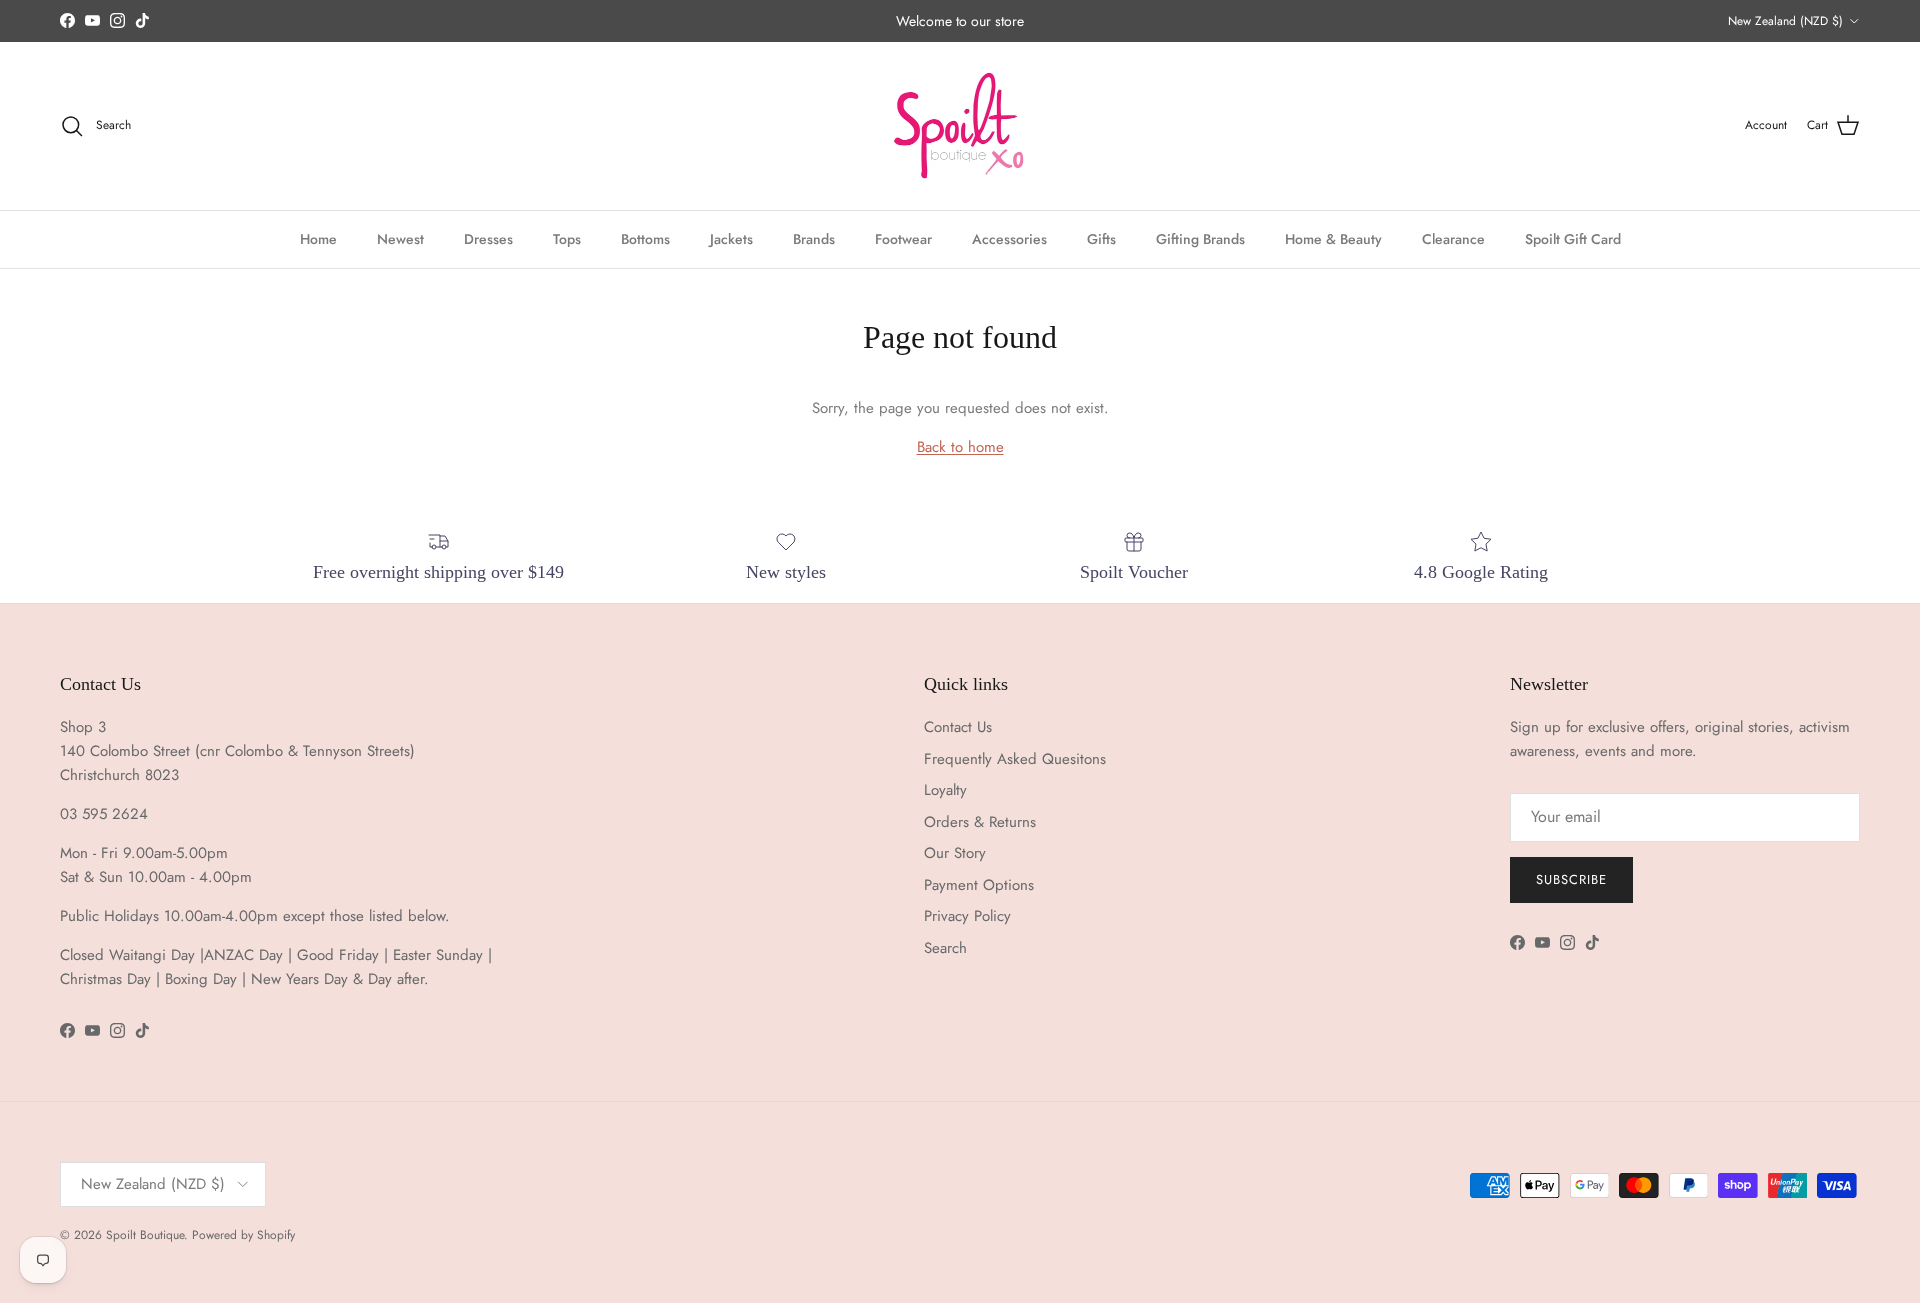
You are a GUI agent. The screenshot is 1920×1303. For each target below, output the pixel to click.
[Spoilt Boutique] (960, 126)
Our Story (955, 853)
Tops (567, 238)
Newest (400, 238)
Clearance (1453, 238)
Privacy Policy (967, 916)
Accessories (1009, 238)
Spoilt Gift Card (1573, 238)
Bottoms (645, 238)
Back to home (960, 447)
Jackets (731, 238)
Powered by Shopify (243, 1235)
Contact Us (958, 727)
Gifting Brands (1200, 238)
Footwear (903, 238)
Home (318, 238)
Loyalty (945, 790)
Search (945, 948)
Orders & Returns (980, 822)
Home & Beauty (1333, 238)
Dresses (488, 238)
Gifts (1101, 238)
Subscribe (1571, 879)
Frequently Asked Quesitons (1015, 759)
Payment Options (979, 885)
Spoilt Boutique (145, 1235)
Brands (814, 238)
